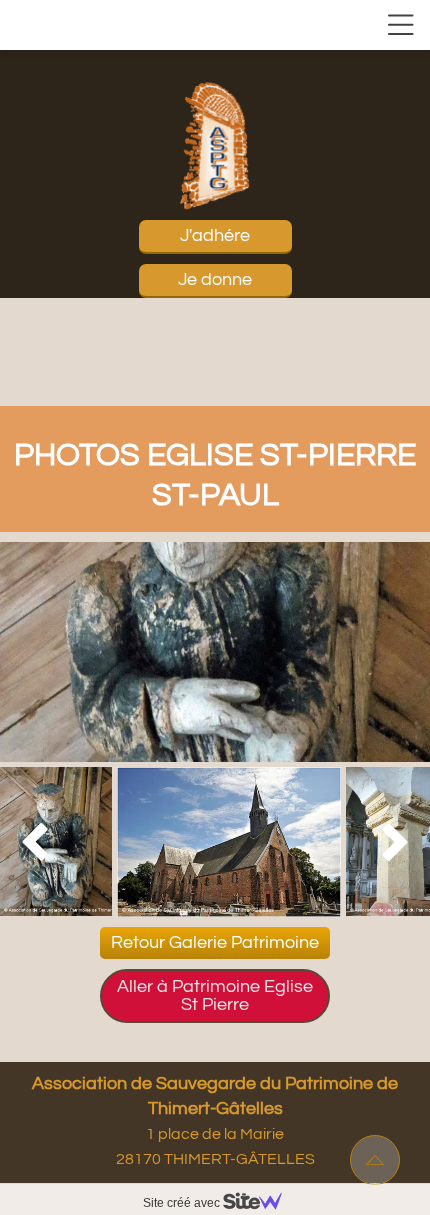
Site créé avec (183, 1203)
